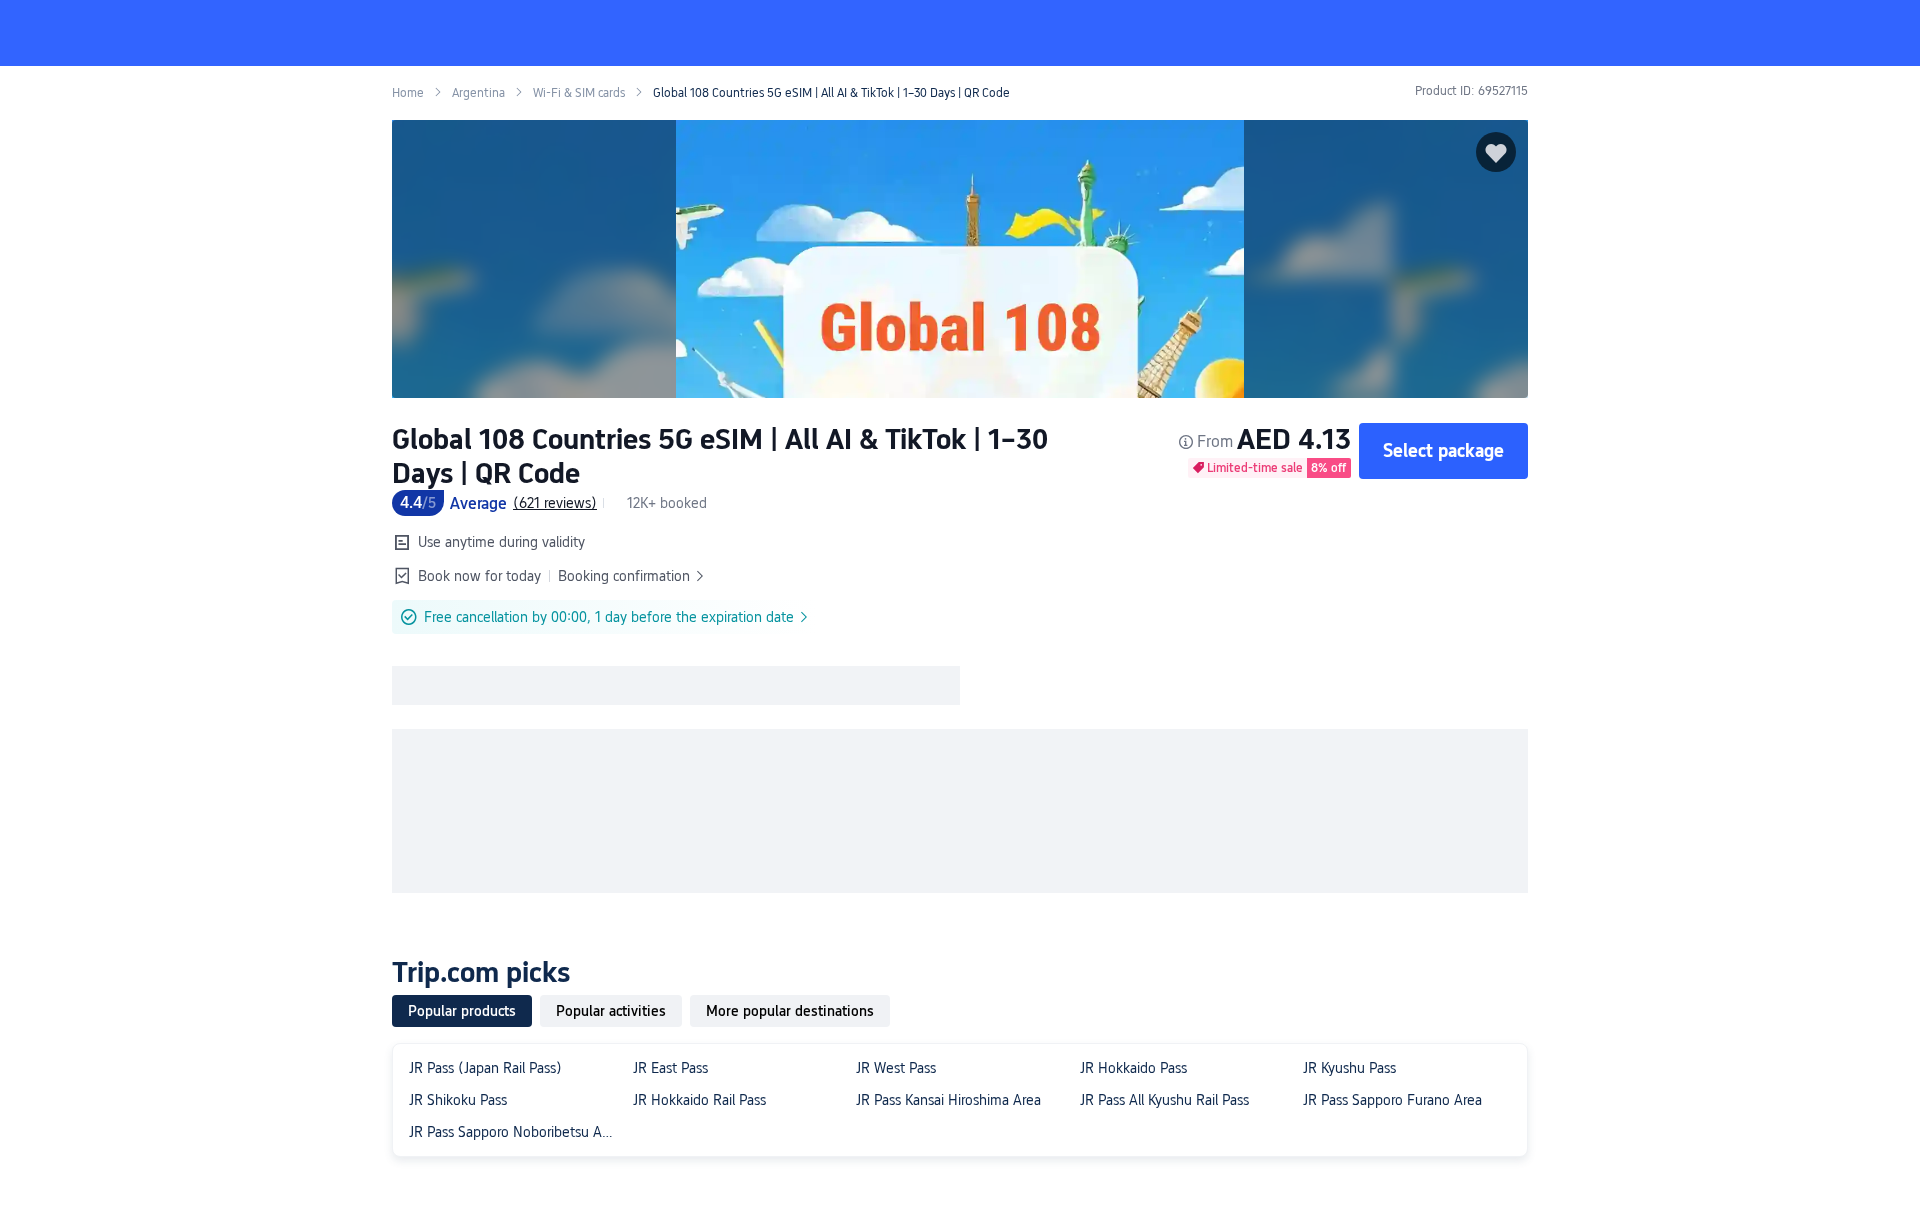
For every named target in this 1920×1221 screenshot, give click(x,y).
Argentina (478, 93)
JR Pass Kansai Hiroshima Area (948, 1100)
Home (408, 93)
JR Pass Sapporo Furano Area (1392, 1100)
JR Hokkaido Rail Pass (699, 1100)
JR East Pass (670, 1068)
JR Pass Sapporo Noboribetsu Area (515, 1132)
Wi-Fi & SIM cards (579, 93)
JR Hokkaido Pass (1133, 1068)
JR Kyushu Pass (1349, 1068)
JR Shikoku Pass (458, 1100)
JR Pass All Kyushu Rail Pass (1164, 1100)
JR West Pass (896, 1068)
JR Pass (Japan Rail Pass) (485, 1068)
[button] (1755, 33)
